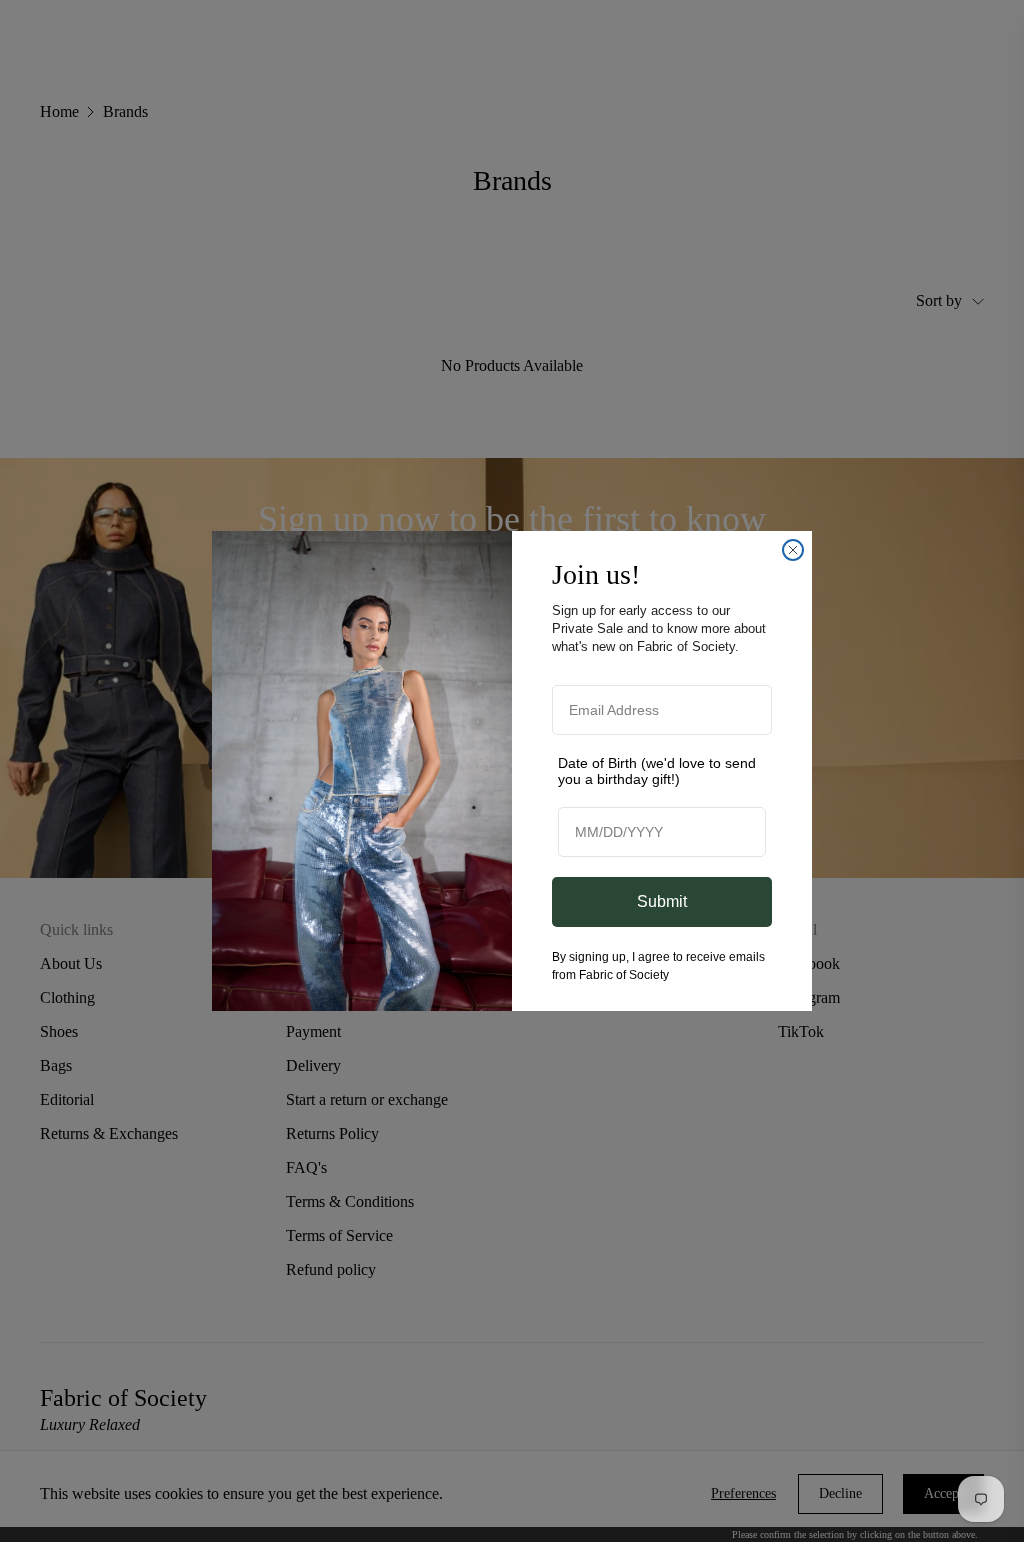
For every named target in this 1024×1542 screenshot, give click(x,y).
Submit (662, 901)
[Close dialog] (793, 550)
